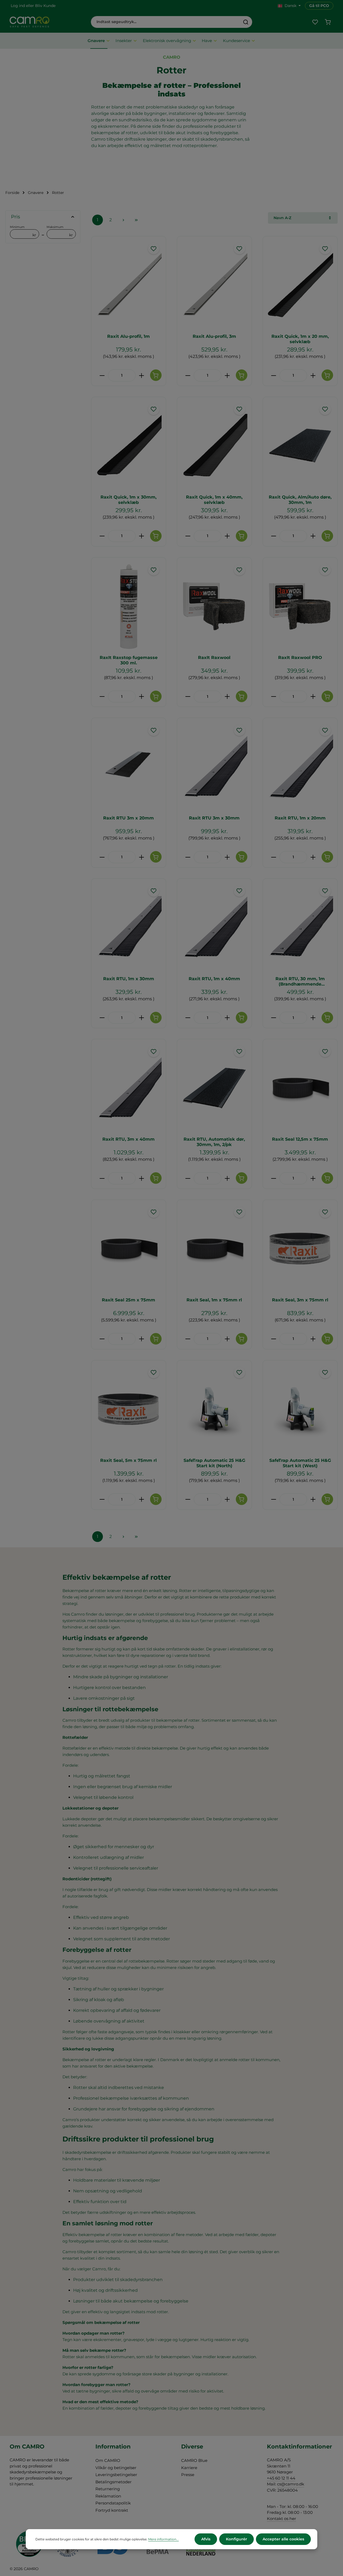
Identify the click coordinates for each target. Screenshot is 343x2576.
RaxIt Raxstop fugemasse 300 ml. (129, 660)
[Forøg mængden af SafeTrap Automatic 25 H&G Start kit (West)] (313, 1499)
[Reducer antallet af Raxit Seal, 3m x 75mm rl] (273, 1339)
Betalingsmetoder (113, 2482)
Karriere (189, 2468)
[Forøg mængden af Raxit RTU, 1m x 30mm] (142, 1018)
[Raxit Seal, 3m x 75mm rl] (300, 1249)
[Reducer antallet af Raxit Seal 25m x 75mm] (102, 1339)
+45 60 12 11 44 (281, 2478)
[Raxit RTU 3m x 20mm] (129, 767)
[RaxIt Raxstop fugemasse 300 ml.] (129, 606)
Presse (188, 2475)
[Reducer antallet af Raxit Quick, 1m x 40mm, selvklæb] (188, 536)
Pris (16, 217)
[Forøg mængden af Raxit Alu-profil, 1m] (142, 375)
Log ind (18, 6)
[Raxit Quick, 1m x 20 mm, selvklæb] (300, 285)
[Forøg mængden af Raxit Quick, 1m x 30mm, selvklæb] (142, 536)
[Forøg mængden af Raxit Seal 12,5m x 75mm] (313, 1178)
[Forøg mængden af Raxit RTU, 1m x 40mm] (227, 1018)
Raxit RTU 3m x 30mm (214, 818)
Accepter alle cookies (283, 2539)
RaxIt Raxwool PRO (300, 658)
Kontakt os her (282, 2519)
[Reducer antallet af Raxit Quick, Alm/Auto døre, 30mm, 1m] (273, 536)
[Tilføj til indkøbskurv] (156, 375)
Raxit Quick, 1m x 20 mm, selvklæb (300, 339)
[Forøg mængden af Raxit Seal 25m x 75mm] (142, 1339)
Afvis (206, 2539)
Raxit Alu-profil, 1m (128, 336)
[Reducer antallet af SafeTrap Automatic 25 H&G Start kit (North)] (188, 1499)
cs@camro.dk (291, 2484)
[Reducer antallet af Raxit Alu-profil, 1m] (102, 375)
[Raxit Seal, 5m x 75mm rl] (129, 1409)
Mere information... (163, 2539)
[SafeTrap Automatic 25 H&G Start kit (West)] (300, 1409)
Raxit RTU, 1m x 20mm (300, 818)
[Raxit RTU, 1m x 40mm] (214, 927)
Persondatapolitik (113, 2503)
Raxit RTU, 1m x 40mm (214, 979)
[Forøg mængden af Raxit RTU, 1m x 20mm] (313, 857)
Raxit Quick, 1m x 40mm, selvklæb (214, 500)
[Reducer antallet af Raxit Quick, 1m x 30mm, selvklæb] (102, 536)
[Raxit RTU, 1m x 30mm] (129, 927)
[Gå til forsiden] (29, 22)
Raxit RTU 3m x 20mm (128, 818)
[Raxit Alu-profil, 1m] (129, 285)
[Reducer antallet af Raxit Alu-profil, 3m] (188, 375)
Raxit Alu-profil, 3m (214, 336)
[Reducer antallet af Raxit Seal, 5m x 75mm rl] (102, 1499)
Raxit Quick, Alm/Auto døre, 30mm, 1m (300, 500)
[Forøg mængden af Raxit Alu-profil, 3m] (227, 375)
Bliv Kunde (45, 6)
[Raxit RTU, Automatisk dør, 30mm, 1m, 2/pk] (214, 1088)
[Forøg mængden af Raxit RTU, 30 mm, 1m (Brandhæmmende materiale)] (313, 1018)
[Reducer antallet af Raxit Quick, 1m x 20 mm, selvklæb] (273, 375)
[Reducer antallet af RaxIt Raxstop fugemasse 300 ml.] (102, 697)
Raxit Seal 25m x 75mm (128, 1300)
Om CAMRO (108, 2460)
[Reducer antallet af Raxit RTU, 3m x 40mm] (102, 1178)
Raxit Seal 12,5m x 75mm (300, 1139)
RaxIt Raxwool (214, 658)
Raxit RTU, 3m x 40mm (128, 1139)
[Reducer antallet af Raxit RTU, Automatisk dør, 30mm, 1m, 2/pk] (188, 1178)
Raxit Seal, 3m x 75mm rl (300, 1300)
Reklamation (108, 2496)
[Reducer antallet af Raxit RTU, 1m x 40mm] (188, 1018)
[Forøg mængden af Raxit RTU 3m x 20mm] (142, 857)
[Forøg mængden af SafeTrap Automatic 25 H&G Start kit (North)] (227, 1499)
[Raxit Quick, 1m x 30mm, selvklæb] (129, 446)
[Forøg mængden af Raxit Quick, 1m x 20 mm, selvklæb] (313, 375)
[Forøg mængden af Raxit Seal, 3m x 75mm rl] (313, 1339)
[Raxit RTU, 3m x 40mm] (129, 1088)
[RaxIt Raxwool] (214, 606)
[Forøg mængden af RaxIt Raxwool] (227, 697)
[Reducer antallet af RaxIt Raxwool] (188, 697)
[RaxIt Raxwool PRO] (300, 606)
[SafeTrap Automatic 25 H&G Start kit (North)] (214, 1409)
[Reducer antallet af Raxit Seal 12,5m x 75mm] (273, 1178)
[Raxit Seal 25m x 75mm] (129, 1249)
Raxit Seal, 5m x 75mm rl (128, 1460)
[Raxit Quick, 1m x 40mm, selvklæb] (214, 446)
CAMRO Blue (194, 2460)
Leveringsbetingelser (116, 2475)
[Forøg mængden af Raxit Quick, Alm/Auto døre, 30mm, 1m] (313, 536)
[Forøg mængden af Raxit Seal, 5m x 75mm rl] (142, 1499)
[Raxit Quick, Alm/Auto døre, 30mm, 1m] (300, 446)
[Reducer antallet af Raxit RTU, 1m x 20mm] (273, 857)
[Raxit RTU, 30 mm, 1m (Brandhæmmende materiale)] (300, 927)
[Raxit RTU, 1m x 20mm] (300, 767)
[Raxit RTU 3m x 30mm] (214, 767)
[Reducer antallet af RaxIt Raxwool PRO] (273, 697)
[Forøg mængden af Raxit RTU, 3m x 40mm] (142, 1178)
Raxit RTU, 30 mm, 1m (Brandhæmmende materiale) (300, 982)
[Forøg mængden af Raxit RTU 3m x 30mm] (227, 857)
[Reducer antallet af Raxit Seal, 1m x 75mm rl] (188, 1339)
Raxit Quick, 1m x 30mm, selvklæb (128, 500)
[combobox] (165, 22)
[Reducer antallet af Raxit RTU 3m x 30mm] (188, 857)
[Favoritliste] (315, 22)
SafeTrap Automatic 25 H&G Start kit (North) (214, 1463)
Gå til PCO (319, 6)
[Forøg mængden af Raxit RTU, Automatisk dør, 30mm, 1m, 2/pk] (227, 1178)
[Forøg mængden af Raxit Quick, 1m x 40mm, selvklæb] (227, 536)
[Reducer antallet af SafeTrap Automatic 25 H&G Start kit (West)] (273, 1499)
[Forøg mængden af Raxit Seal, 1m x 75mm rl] (227, 1339)
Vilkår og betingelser (116, 2468)
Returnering (108, 2489)
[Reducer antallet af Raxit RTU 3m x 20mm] (102, 857)
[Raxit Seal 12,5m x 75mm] (300, 1088)
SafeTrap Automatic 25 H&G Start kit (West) (300, 1463)
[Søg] (246, 22)
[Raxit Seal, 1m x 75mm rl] (214, 1249)
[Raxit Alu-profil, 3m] (214, 285)
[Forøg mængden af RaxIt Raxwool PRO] (313, 697)
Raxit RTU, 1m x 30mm (129, 979)
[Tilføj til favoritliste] (154, 248)
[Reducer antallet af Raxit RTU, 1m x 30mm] (102, 1018)
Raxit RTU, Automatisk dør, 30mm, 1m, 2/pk (214, 1142)
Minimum (23, 231)
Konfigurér (236, 2539)
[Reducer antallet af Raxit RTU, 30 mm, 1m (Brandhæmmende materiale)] (273, 1018)
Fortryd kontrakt (112, 2510)
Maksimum (60, 231)
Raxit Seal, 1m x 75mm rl (214, 1300)
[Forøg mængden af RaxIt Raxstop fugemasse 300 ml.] (142, 697)
